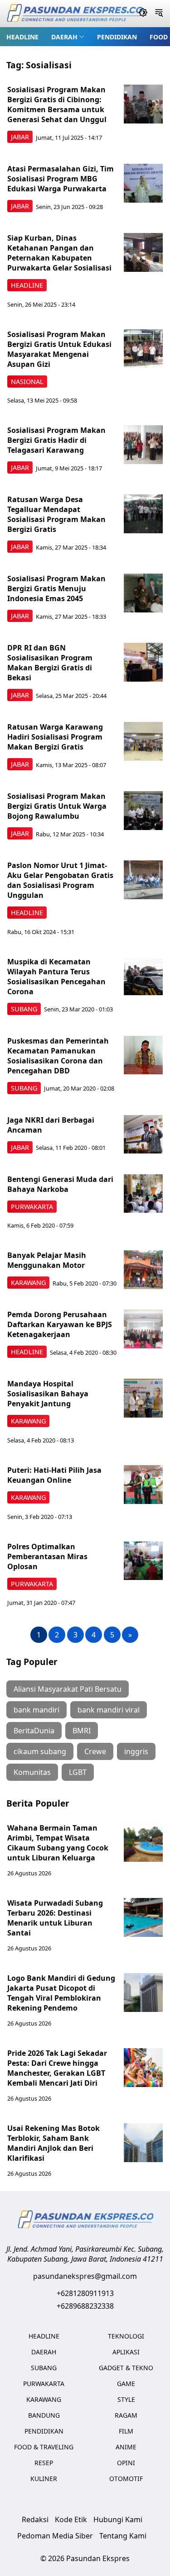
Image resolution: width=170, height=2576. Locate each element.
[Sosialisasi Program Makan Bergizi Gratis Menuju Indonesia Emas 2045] (143, 593)
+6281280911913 (85, 2293)
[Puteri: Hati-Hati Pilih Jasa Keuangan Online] (143, 1485)
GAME (126, 2384)
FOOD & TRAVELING (44, 2447)
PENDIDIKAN (117, 37)
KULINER (44, 2479)
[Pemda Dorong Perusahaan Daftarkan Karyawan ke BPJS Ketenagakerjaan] (143, 1329)
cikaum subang (40, 1751)
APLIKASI (126, 2352)
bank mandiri (36, 1710)
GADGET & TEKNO (126, 2368)
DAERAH (64, 37)
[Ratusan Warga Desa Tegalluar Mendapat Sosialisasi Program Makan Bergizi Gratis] (143, 514)
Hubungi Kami (118, 2519)
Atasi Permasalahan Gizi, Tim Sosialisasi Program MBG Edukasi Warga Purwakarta (61, 179)
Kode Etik (71, 2519)
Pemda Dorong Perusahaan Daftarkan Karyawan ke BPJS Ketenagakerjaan (60, 1324)
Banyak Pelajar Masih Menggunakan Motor (47, 1260)
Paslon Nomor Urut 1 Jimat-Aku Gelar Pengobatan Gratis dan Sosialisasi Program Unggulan (60, 880)
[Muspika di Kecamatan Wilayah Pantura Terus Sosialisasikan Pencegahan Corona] (143, 976)
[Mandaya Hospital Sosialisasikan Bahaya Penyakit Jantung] (143, 1398)
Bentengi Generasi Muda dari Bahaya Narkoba (60, 1184)
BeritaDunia (34, 1731)
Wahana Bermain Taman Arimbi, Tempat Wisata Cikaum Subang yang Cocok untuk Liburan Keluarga (58, 1843)
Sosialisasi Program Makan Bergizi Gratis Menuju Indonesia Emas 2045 (56, 588)
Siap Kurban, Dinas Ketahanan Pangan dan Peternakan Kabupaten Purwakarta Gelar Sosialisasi (59, 253)
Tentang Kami (123, 2536)
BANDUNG (44, 2415)
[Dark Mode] (143, 14)
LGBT (78, 1772)
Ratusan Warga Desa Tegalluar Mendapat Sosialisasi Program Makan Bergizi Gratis (56, 514)
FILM (126, 2431)
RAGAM (126, 2415)
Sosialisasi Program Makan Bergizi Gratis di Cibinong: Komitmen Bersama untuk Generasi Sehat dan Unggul (57, 104)
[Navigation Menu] (159, 14)
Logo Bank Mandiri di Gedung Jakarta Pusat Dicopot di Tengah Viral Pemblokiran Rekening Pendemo (61, 1993)
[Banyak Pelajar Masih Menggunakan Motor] (143, 1270)
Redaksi (35, 2519)
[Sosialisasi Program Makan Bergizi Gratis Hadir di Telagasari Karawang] (143, 445)
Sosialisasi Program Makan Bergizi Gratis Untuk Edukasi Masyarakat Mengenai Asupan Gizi (59, 349)
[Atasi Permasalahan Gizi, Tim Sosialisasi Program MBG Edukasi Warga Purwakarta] (143, 183)
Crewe (95, 1751)
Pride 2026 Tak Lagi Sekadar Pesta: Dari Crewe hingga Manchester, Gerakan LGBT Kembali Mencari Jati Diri (57, 2068)
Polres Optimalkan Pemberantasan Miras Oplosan (47, 1556)
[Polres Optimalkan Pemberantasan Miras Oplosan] (143, 1561)
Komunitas (32, 1772)
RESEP (44, 2463)
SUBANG (24, 1009)
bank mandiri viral (109, 1710)
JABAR (20, 137)
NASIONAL (27, 382)
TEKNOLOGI (126, 2336)
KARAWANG (28, 1283)
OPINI (126, 2463)
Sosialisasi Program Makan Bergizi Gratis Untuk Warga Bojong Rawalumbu (57, 806)
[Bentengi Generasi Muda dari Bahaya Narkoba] (143, 1194)
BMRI (82, 1731)
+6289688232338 (85, 2306)
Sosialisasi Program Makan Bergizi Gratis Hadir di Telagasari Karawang (56, 440)
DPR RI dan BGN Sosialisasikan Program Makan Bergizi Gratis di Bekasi (50, 663)
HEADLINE (22, 37)
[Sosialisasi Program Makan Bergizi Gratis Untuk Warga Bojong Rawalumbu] (143, 811)
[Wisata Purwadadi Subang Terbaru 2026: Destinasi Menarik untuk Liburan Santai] (143, 1917)
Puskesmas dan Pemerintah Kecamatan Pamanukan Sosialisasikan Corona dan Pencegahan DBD (58, 1056)
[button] (68, 37)
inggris (136, 1751)
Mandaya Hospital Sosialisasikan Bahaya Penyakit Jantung (48, 1394)
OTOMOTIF (126, 2479)
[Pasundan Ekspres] (74, 14)
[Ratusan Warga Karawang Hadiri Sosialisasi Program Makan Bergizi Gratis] (143, 741)
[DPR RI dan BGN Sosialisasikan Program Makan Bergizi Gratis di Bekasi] (143, 662)
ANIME (126, 2447)
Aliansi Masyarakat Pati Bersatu (68, 1689)
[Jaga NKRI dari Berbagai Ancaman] (143, 1134)
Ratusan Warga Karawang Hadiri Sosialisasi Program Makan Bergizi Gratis (55, 737)
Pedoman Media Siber (55, 2536)
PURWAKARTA (32, 1207)
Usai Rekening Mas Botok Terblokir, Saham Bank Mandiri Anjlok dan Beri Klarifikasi (53, 2143)
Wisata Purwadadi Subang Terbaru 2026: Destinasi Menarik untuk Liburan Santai (55, 1918)
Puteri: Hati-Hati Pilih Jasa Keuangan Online (54, 1475)
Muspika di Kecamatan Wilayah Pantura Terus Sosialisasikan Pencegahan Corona (56, 977)
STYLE (126, 2399)
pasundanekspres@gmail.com (85, 2276)
